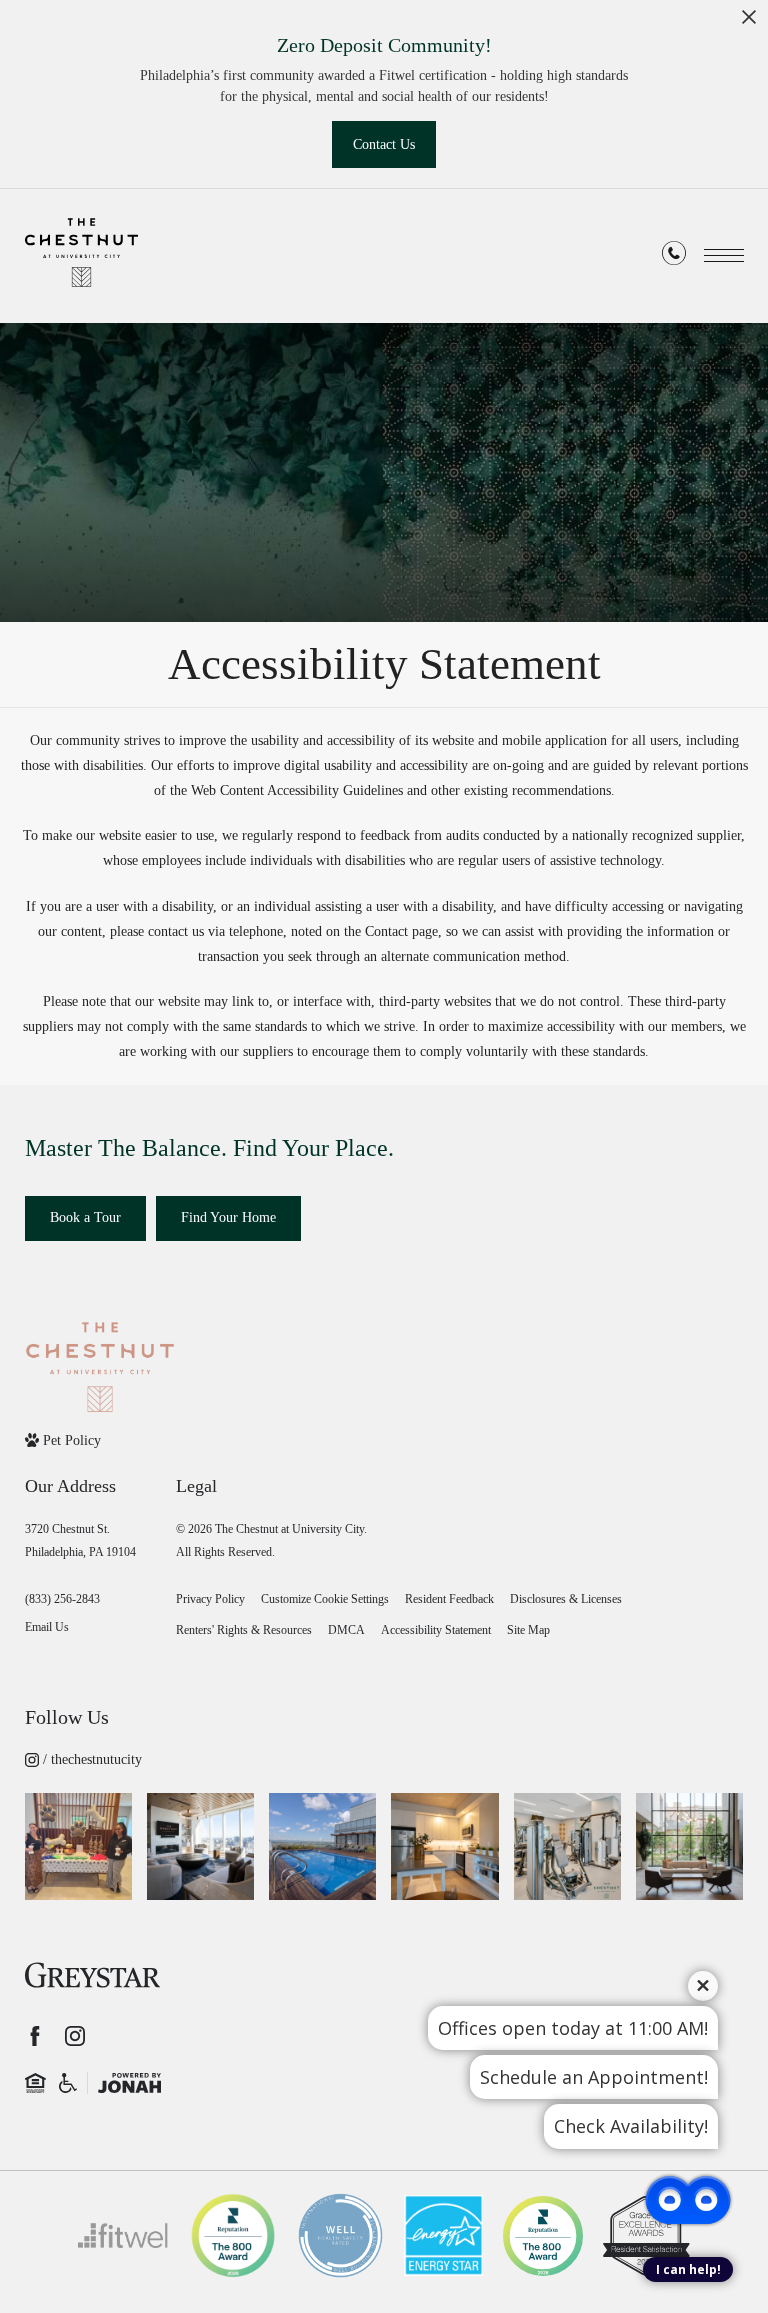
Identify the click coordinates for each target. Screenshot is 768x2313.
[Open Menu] (724, 255)
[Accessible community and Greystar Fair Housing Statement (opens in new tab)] (68, 2083)
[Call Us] (674, 257)
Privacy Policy (210, 1599)
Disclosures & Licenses (566, 1599)
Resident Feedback (449, 1599)
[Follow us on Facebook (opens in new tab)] (35, 2036)
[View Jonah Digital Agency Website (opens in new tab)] (129, 2083)
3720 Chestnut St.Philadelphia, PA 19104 (80, 1540)
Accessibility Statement (436, 1630)
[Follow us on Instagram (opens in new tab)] (75, 2036)
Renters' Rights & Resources (244, 1630)
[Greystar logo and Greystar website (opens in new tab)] (92, 1975)
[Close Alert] (749, 22)
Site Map (528, 1630)
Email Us (47, 1627)
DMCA (346, 1630)
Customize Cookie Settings (325, 1599)
